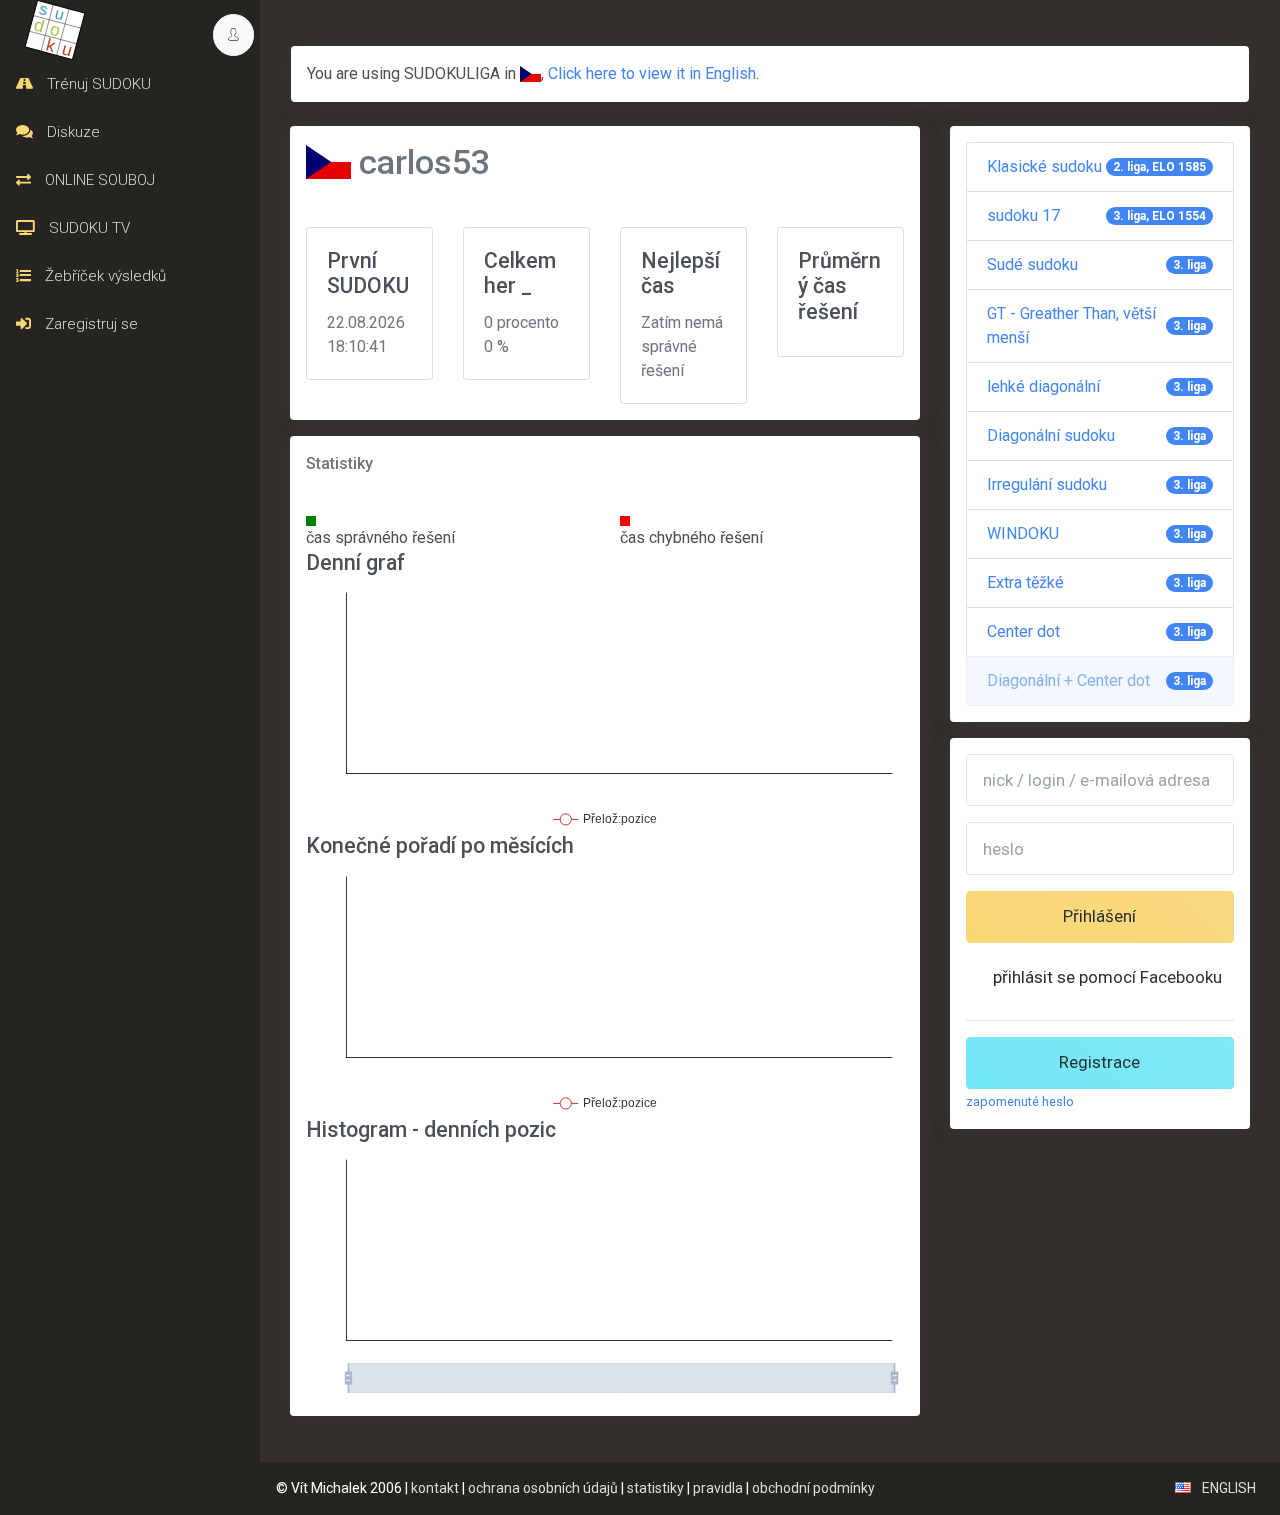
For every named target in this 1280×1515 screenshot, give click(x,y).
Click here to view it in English (652, 73)
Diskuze (71, 132)
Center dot (1096, 631)
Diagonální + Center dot (1096, 680)
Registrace (1099, 1062)
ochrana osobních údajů (543, 1488)
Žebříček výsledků (103, 276)
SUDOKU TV (87, 228)
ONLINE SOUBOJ (98, 180)
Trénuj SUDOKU (97, 84)
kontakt (435, 1488)
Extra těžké (1096, 582)
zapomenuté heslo (1020, 1101)
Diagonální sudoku (1096, 435)
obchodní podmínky (813, 1488)
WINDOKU (1096, 533)
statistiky (655, 1488)
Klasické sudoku (1096, 166)
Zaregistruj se (89, 324)
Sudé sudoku (1096, 264)
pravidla (718, 1488)
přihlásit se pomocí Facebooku (1107, 977)
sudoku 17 (1096, 215)
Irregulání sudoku (1096, 484)
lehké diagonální (1096, 386)
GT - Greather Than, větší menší (1096, 325)
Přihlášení (1099, 916)
